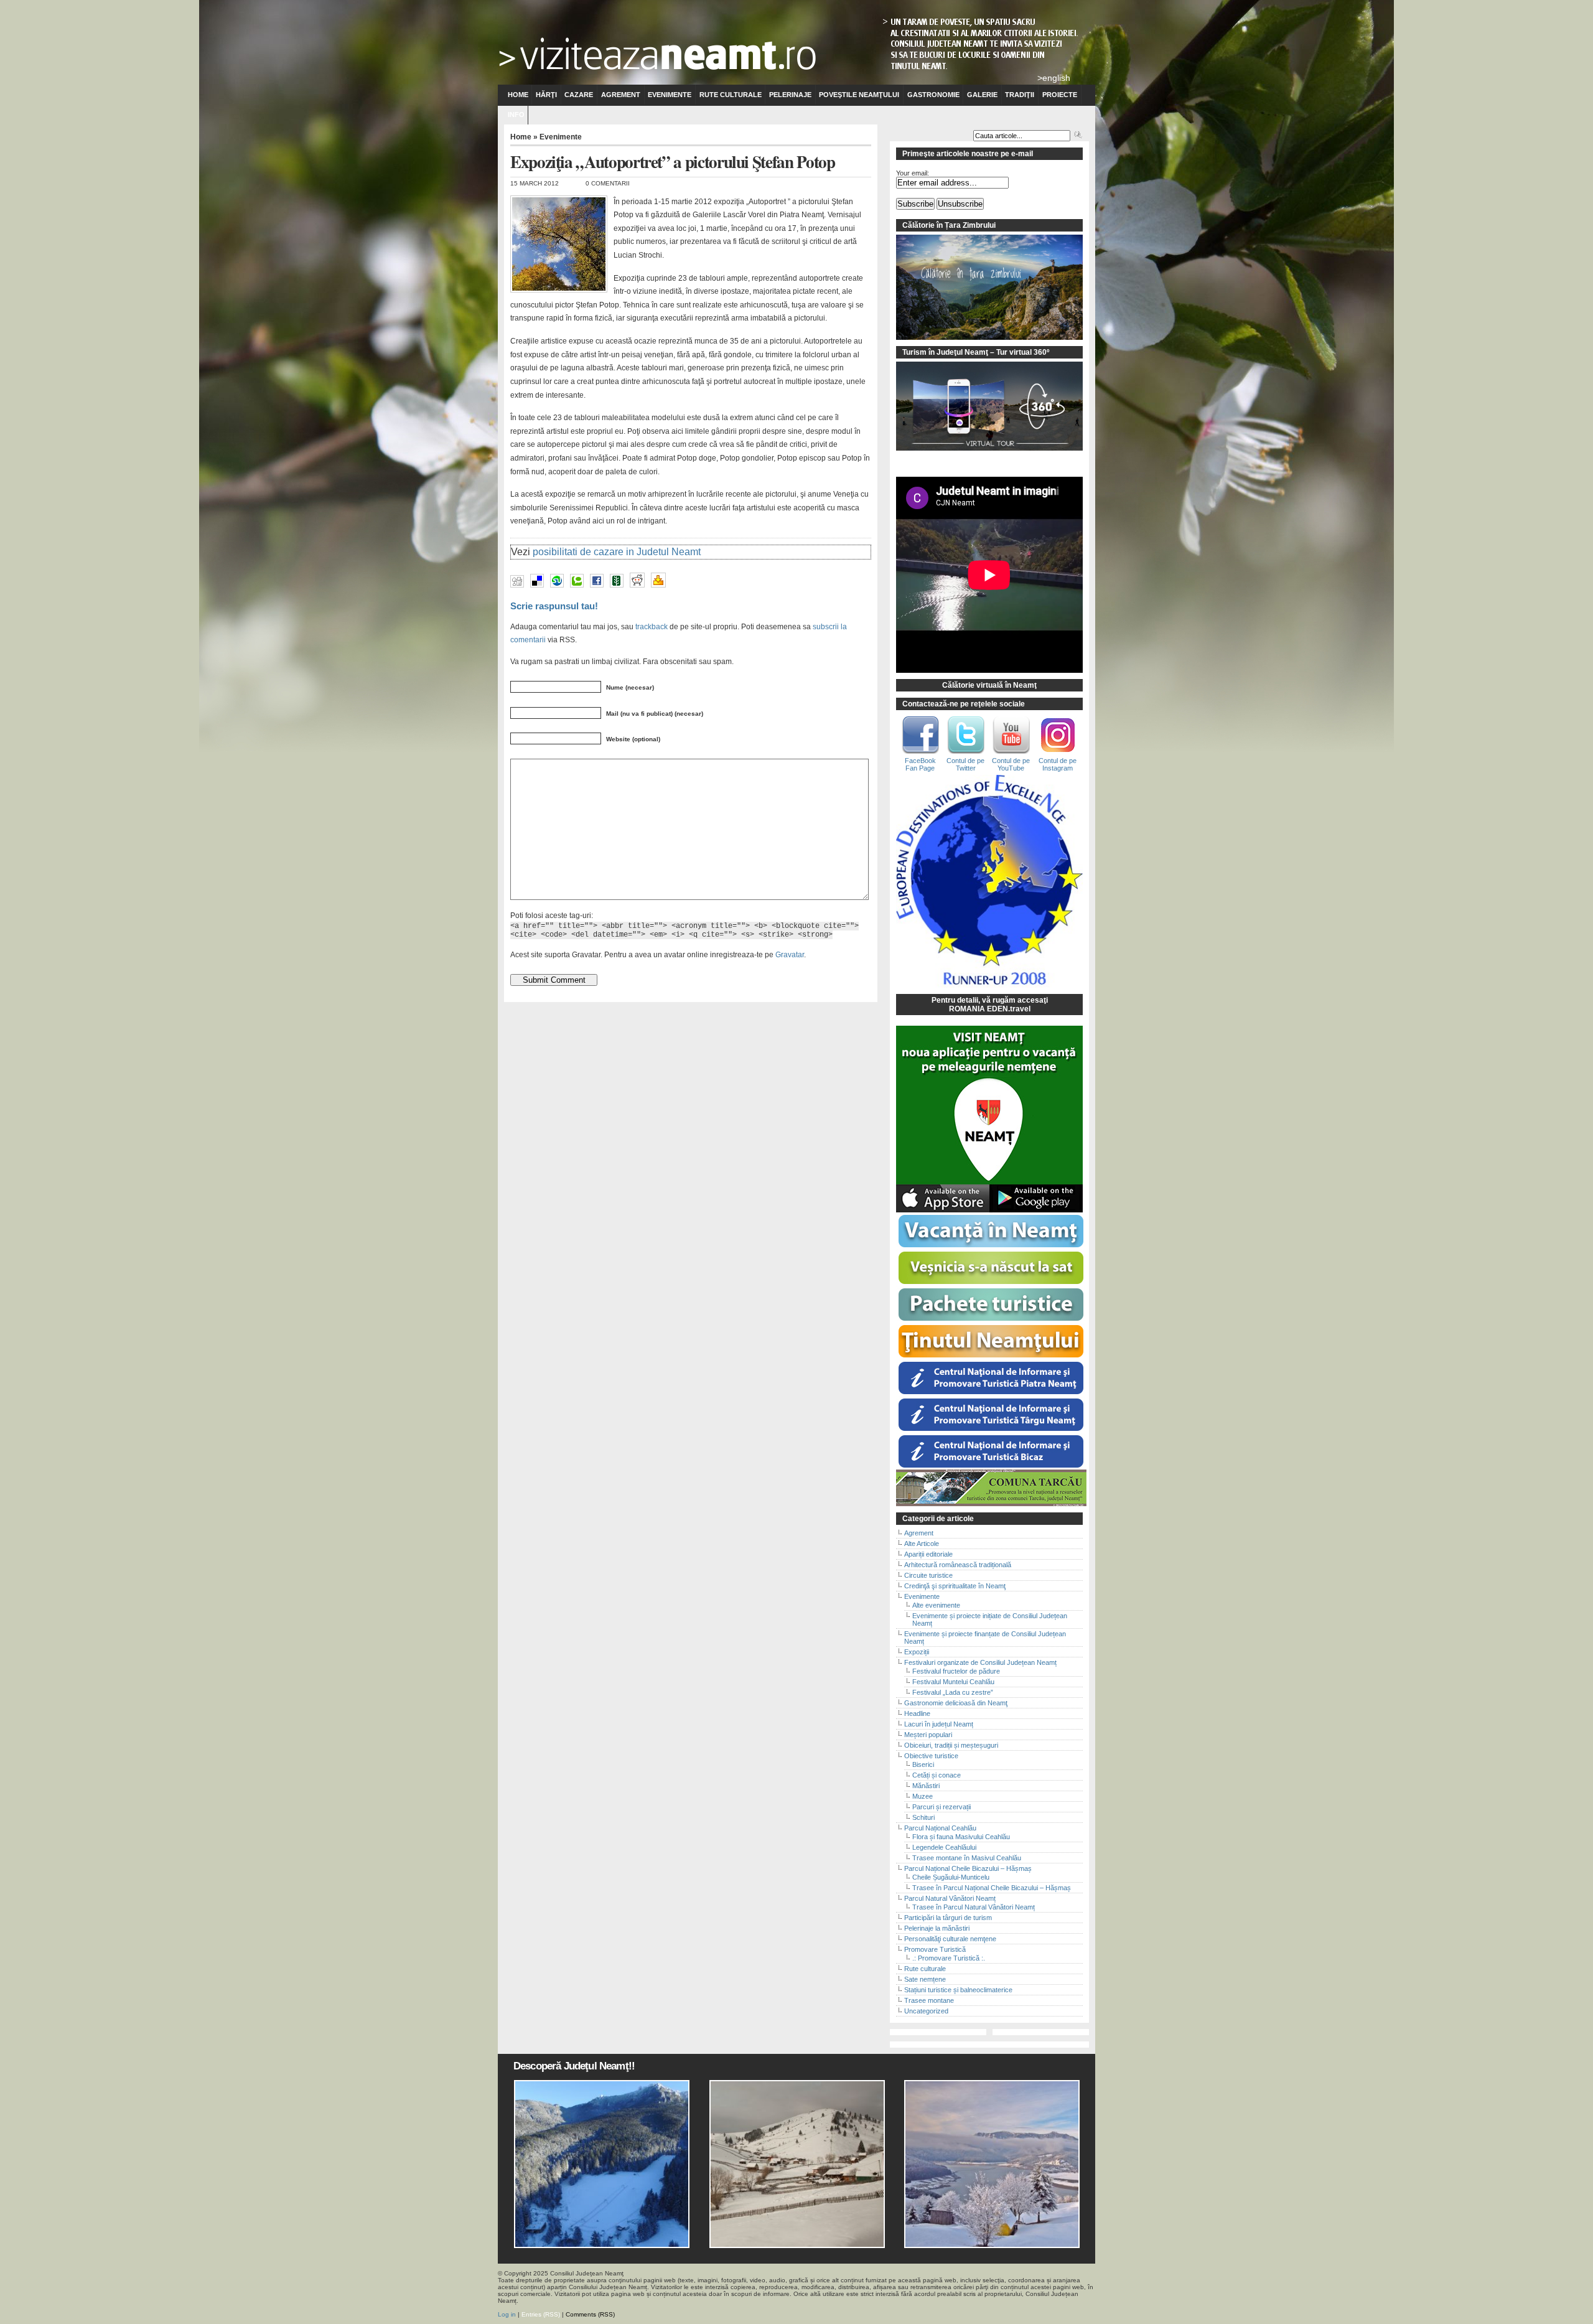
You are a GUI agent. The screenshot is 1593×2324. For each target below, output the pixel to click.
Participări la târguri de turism (948, 1918)
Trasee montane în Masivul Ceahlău (967, 1858)
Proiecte (1060, 95)
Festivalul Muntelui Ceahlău (953, 1682)
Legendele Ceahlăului (944, 1847)
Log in (507, 2314)
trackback (652, 626)
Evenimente (670, 95)
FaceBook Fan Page (920, 764)
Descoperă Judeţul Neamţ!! (574, 2066)
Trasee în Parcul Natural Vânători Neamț (974, 1907)
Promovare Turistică (935, 1949)
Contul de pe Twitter (965, 764)
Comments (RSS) (590, 2314)
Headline (917, 1713)
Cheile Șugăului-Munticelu (951, 1877)
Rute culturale (731, 95)
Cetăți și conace (937, 1775)
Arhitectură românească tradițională (958, 1565)
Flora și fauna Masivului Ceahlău (961, 1837)
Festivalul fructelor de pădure (956, 1671)
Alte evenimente (936, 1605)
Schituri (923, 1817)
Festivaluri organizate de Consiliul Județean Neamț (980, 1662)
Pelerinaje (790, 95)
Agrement (621, 95)
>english (1054, 78)
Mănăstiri (926, 1786)
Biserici (923, 1764)
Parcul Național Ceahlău (940, 1828)
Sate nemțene (925, 1979)
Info (516, 115)
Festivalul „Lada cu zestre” (953, 1692)
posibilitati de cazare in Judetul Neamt (617, 552)
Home (518, 95)
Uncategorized (926, 2011)
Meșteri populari (928, 1735)
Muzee (923, 1796)
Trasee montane (929, 2000)
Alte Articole (922, 1544)
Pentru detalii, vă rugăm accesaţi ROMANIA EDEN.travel (990, 1005)
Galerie (982, 95)
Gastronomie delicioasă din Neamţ (956, 1703)
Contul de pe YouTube (1011, 764)
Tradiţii (1020, 95)
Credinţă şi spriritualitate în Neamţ (955, 1586)
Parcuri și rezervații (941, 1807)
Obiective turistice (931, 1756)
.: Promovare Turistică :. (949, 1958)
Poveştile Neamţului (859, 95)
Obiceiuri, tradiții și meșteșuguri (951, 1745)
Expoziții (917, 1652)
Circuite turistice (928, 1575)
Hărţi (546, 95)
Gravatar (790, 954)
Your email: (913, 173)
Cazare (579, 95)
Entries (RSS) (541, 2314)
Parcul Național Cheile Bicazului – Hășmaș (968, 1868)
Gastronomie (933, 95)
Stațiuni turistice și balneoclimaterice (958, 1990)
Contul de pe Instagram (1058, 764)
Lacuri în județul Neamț (939, 1724)
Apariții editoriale (928, 1554)
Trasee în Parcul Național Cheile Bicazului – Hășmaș (992, 1888)
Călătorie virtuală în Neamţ (989, 685)
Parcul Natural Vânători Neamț (950, 1898)
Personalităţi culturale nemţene (950, 1939)
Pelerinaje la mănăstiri (937, 1928)
